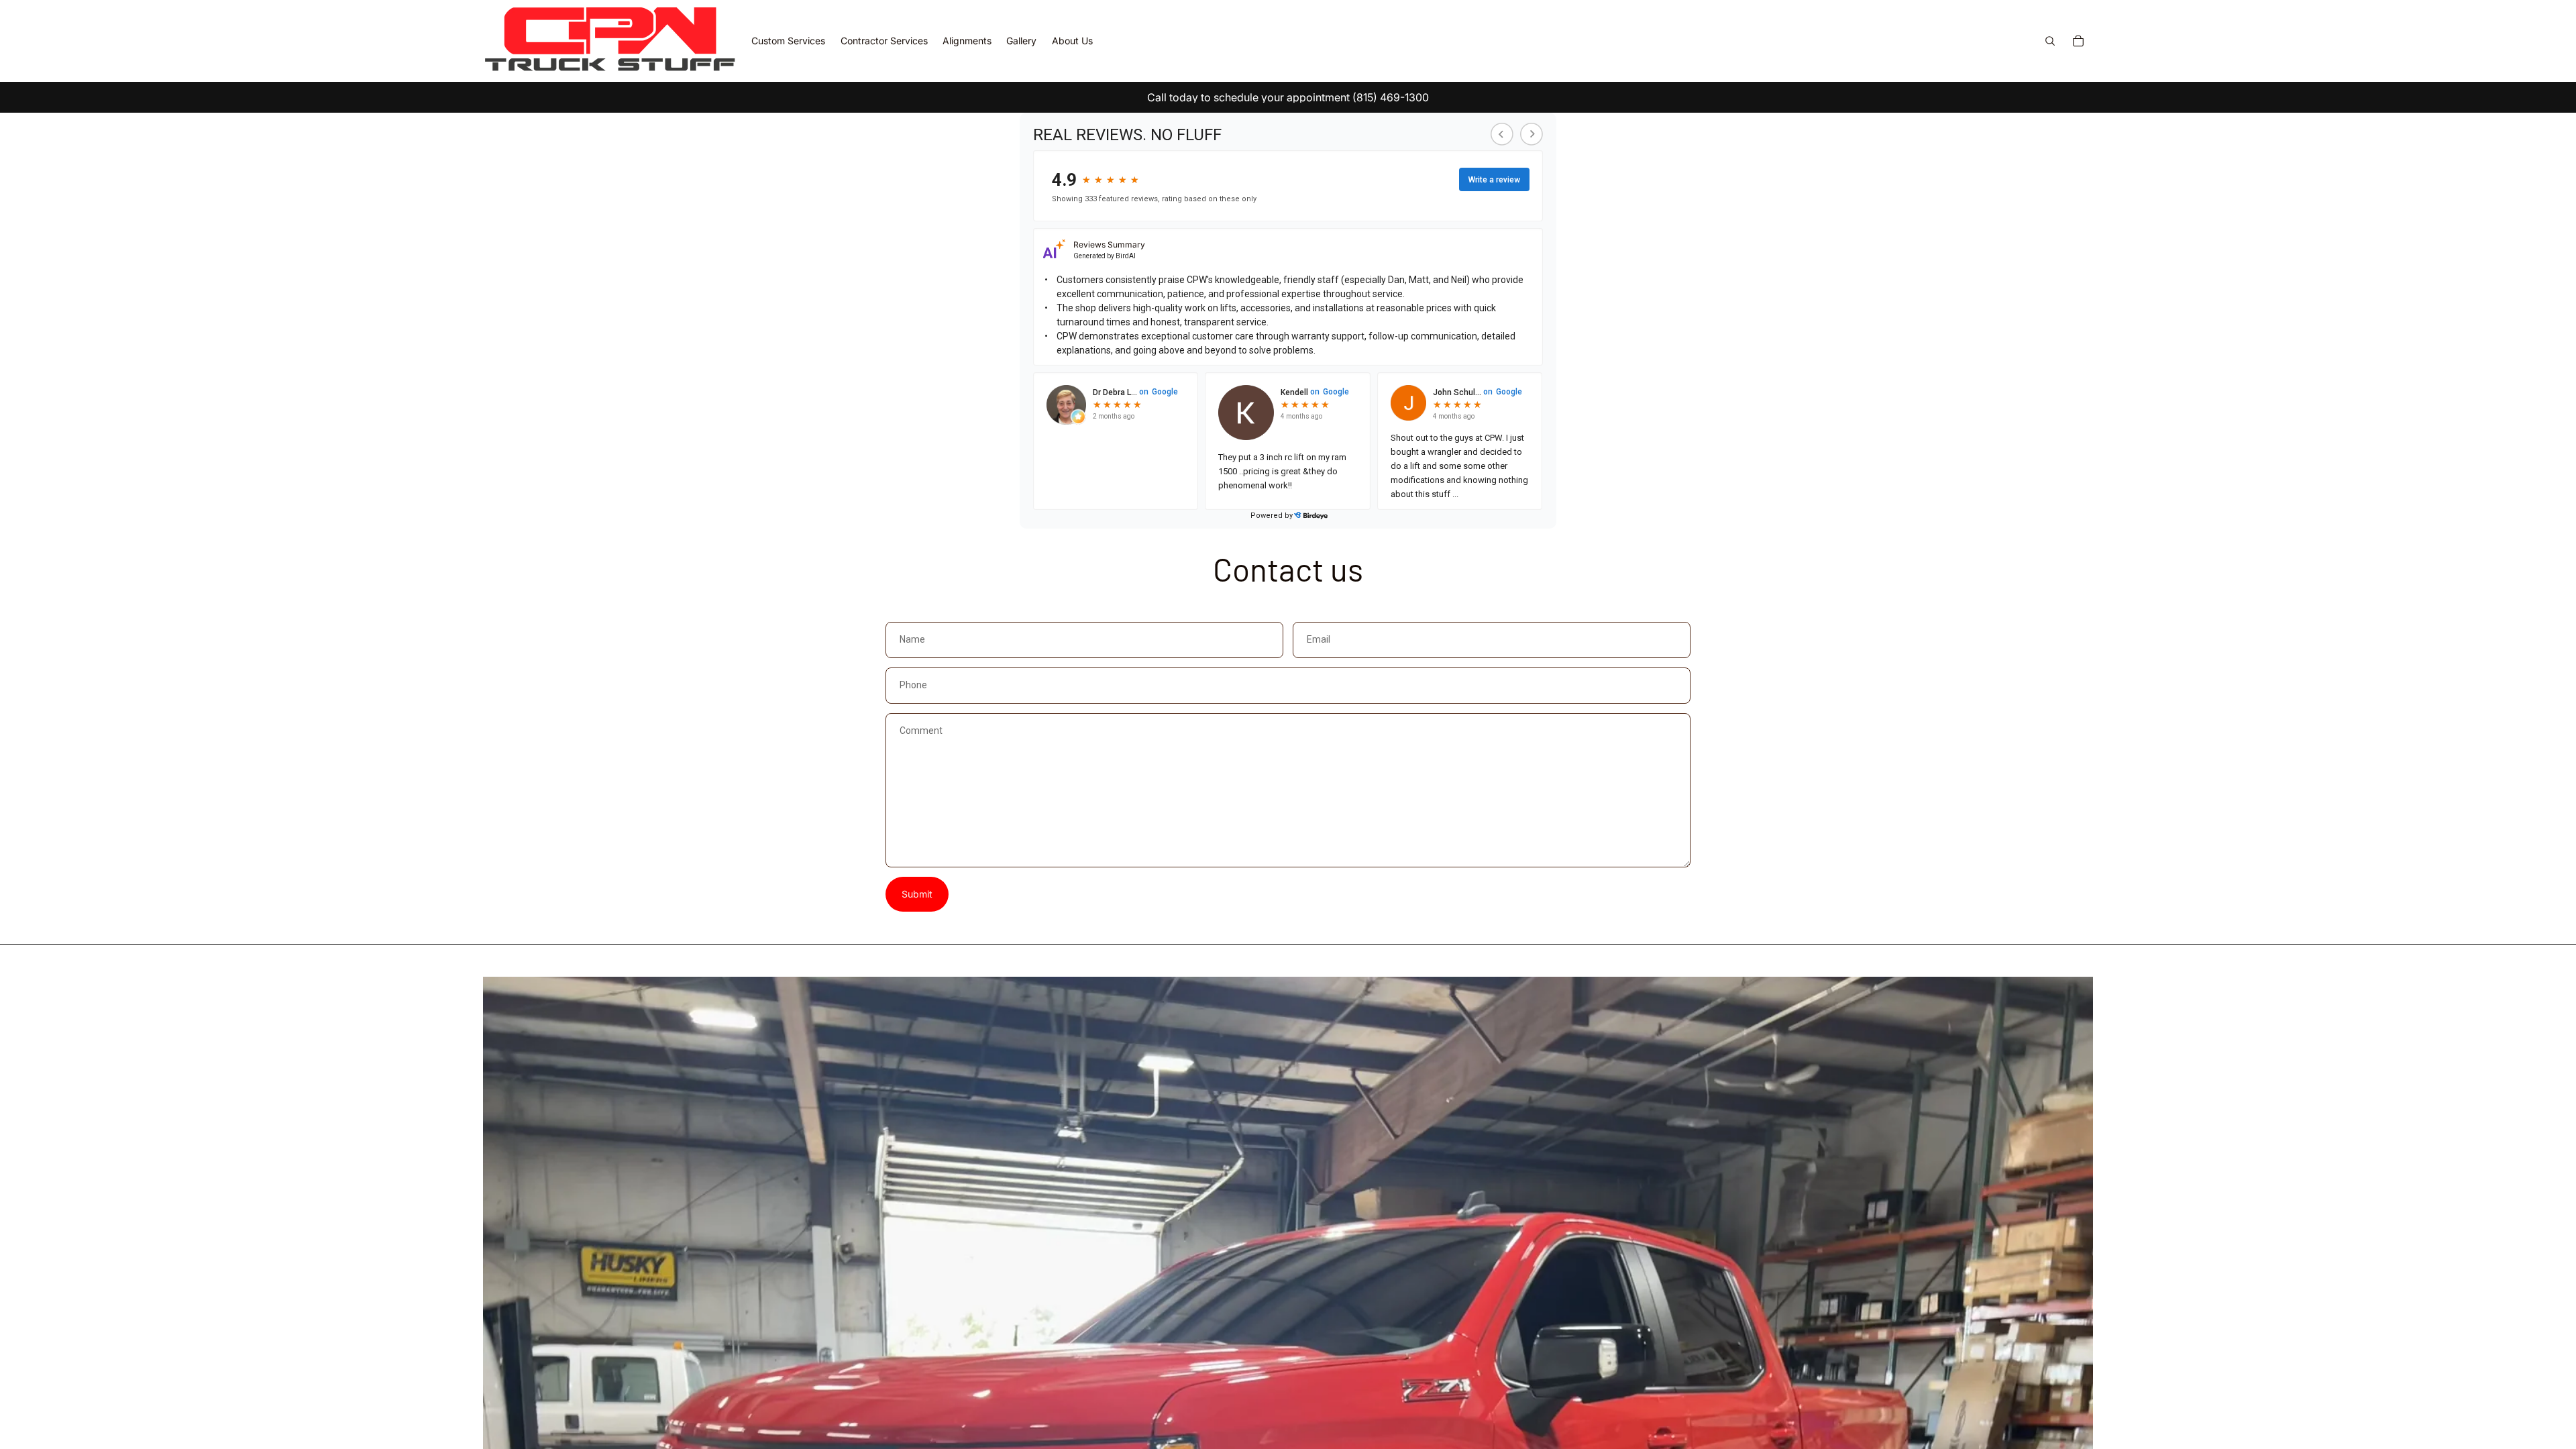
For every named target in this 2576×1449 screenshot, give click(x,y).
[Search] (2050, 41)
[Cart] (2078, 41)
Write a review (1494, 180)
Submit (917, 894)
